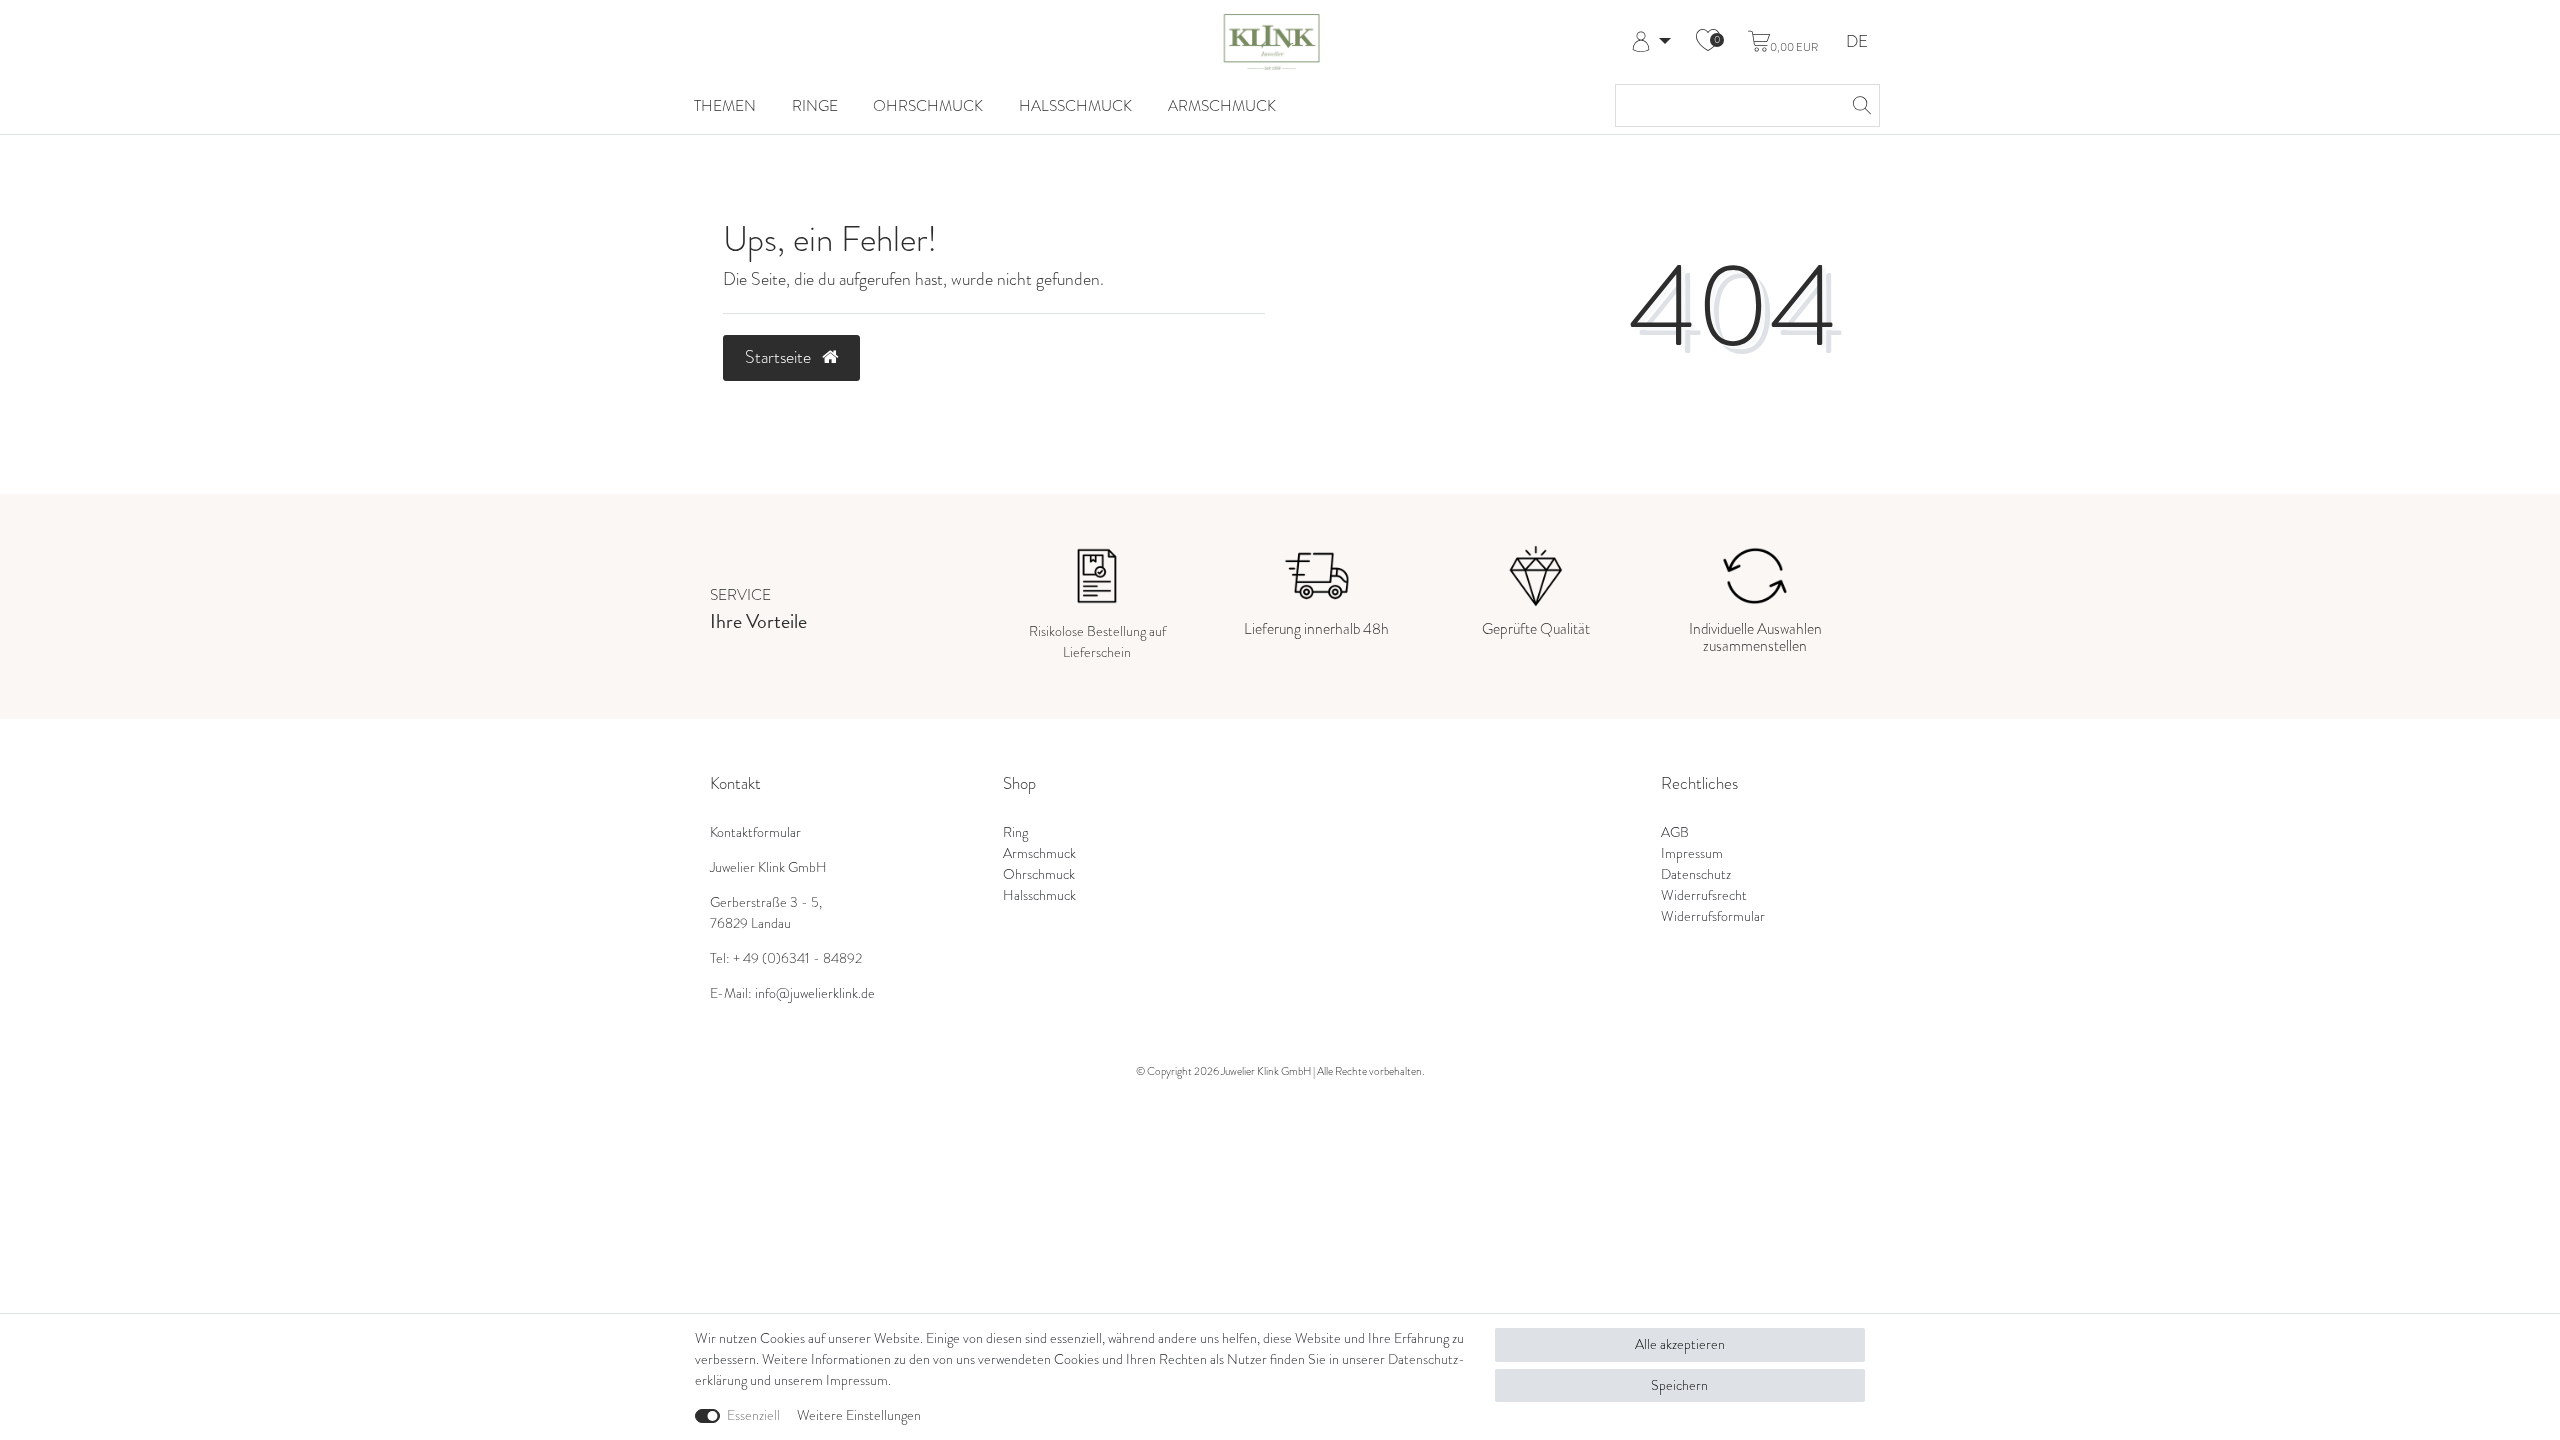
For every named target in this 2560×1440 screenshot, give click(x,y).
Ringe (815, 105)
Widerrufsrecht (1704, 895)
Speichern (1679, 1385)
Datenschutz (1696, 874)
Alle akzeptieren (1680, 1344)
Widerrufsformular (1713, 916)
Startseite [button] (780, 357)
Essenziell (753, 1415)
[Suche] (1859, 105)
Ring (1015, 832)
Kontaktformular (755, 832)
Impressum (1692, 853)
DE (1857, 42)
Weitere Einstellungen (859, 1415)
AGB (1675, 832)
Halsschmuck (1075, 105)
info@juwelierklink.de (815, 993)
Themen (725, 105)
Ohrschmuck (928, 105)
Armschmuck (1222, 105)
